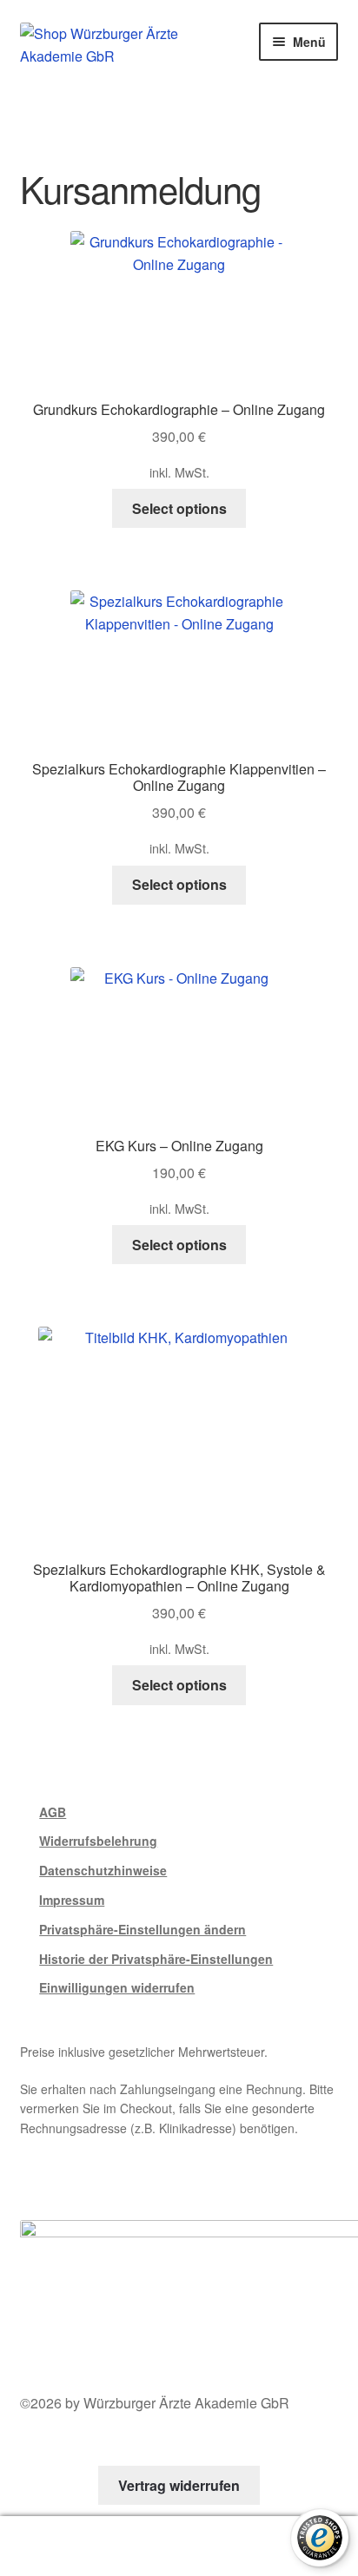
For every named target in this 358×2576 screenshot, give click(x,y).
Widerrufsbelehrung (98, 1841)
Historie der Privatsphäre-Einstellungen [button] (156, 1959)
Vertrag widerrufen (179, 2485)
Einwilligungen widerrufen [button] (117, 1987)
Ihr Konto (60, 2546)
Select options (179, 508)
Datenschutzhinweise (103, 1870)
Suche (179, 2546)
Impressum (72, 1900)
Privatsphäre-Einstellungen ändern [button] (143, 1929)
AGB (53, 1812)
